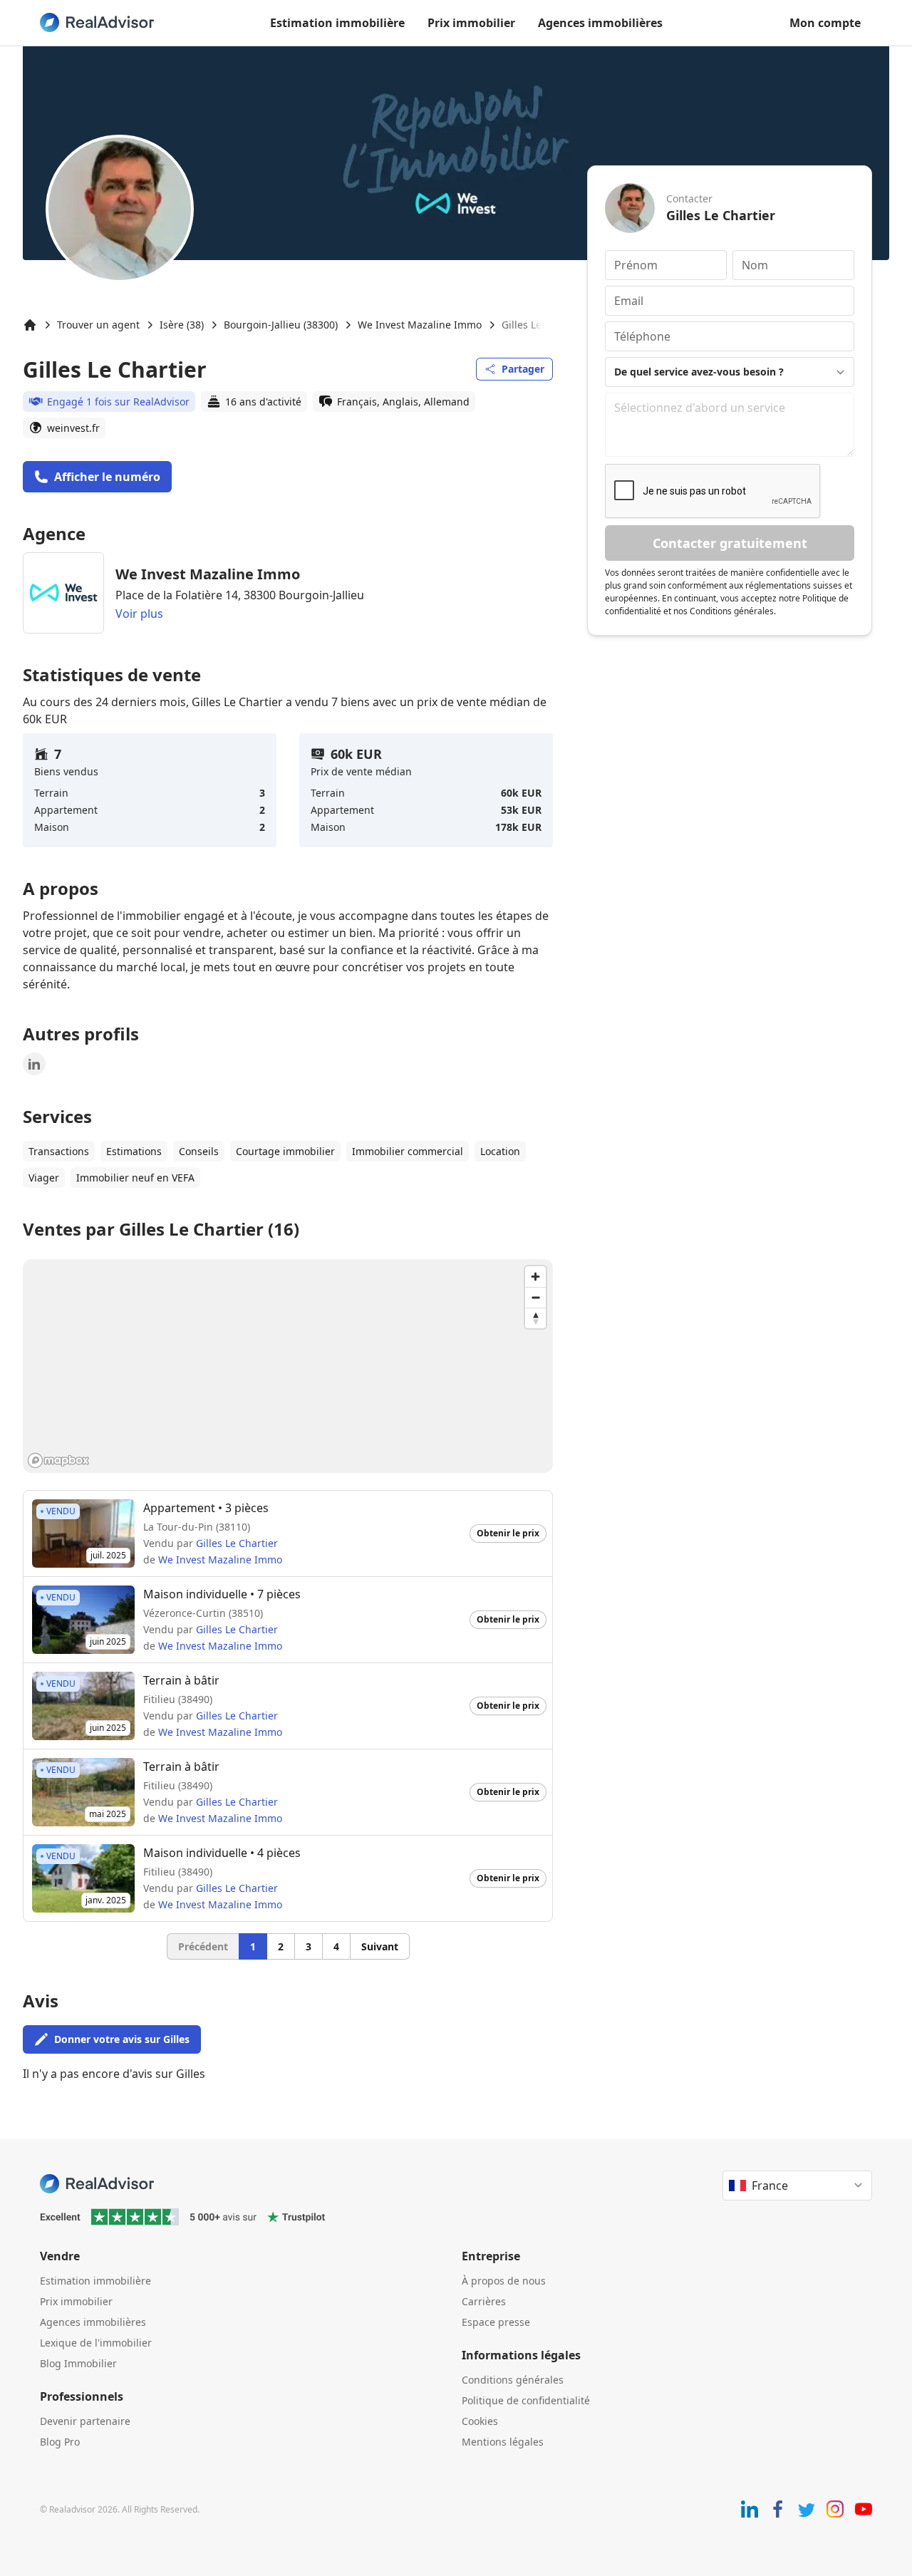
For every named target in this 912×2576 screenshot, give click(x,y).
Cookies (480, 2421)
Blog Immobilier (78, 2363)
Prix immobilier (471, 23)
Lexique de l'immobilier (96, 2343)
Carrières (484, 2301)
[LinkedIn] (34, 1064)
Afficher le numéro (107, 477)
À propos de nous (504, 2281)
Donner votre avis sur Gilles (122, 2039)
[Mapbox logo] (58, 1460)
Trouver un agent (98, 325)
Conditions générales (513, 2380)
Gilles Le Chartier (237, 1543)
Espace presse (496, 2322)
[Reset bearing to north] (535, 1318)
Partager (523, 369)
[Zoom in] (535, 1277)
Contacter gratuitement (730, 543)
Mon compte (825, 23)
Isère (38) (182, 325)
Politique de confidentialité (526, 2400)
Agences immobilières (600, 23)
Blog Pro (60, 2442)
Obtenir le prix (508, 1533)
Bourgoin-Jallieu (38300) (281, 325)
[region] (288, 1366)
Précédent (203, 1946)
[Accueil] (30, 325)
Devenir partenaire (85, 2421)
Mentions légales (503, 2442)
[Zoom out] (535, 1297)
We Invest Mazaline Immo (420, 325)
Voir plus (139, 614)
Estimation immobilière (337, 23)
